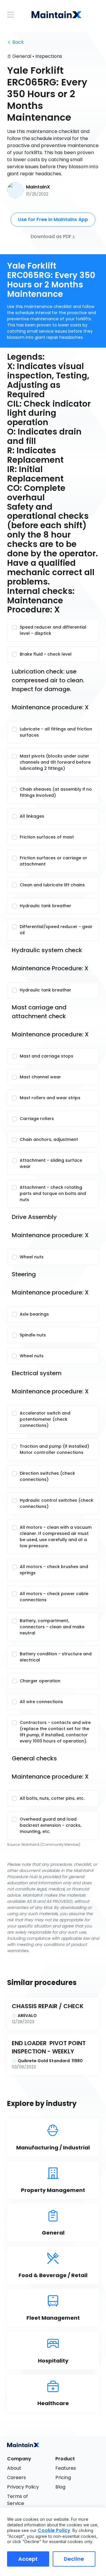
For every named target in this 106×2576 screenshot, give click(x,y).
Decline (74, 2559)
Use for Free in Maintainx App (53, 219)
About (14, 2468)
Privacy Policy (23, 2487)
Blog (60, 2487)
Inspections (49, 56)
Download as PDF (51, 236)
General (22, 56)
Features (66, 2468)
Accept (28, 2559)
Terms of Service (18, 2500)
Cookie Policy (54, 2530)
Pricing (63, 2477)
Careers (16, 2477)
